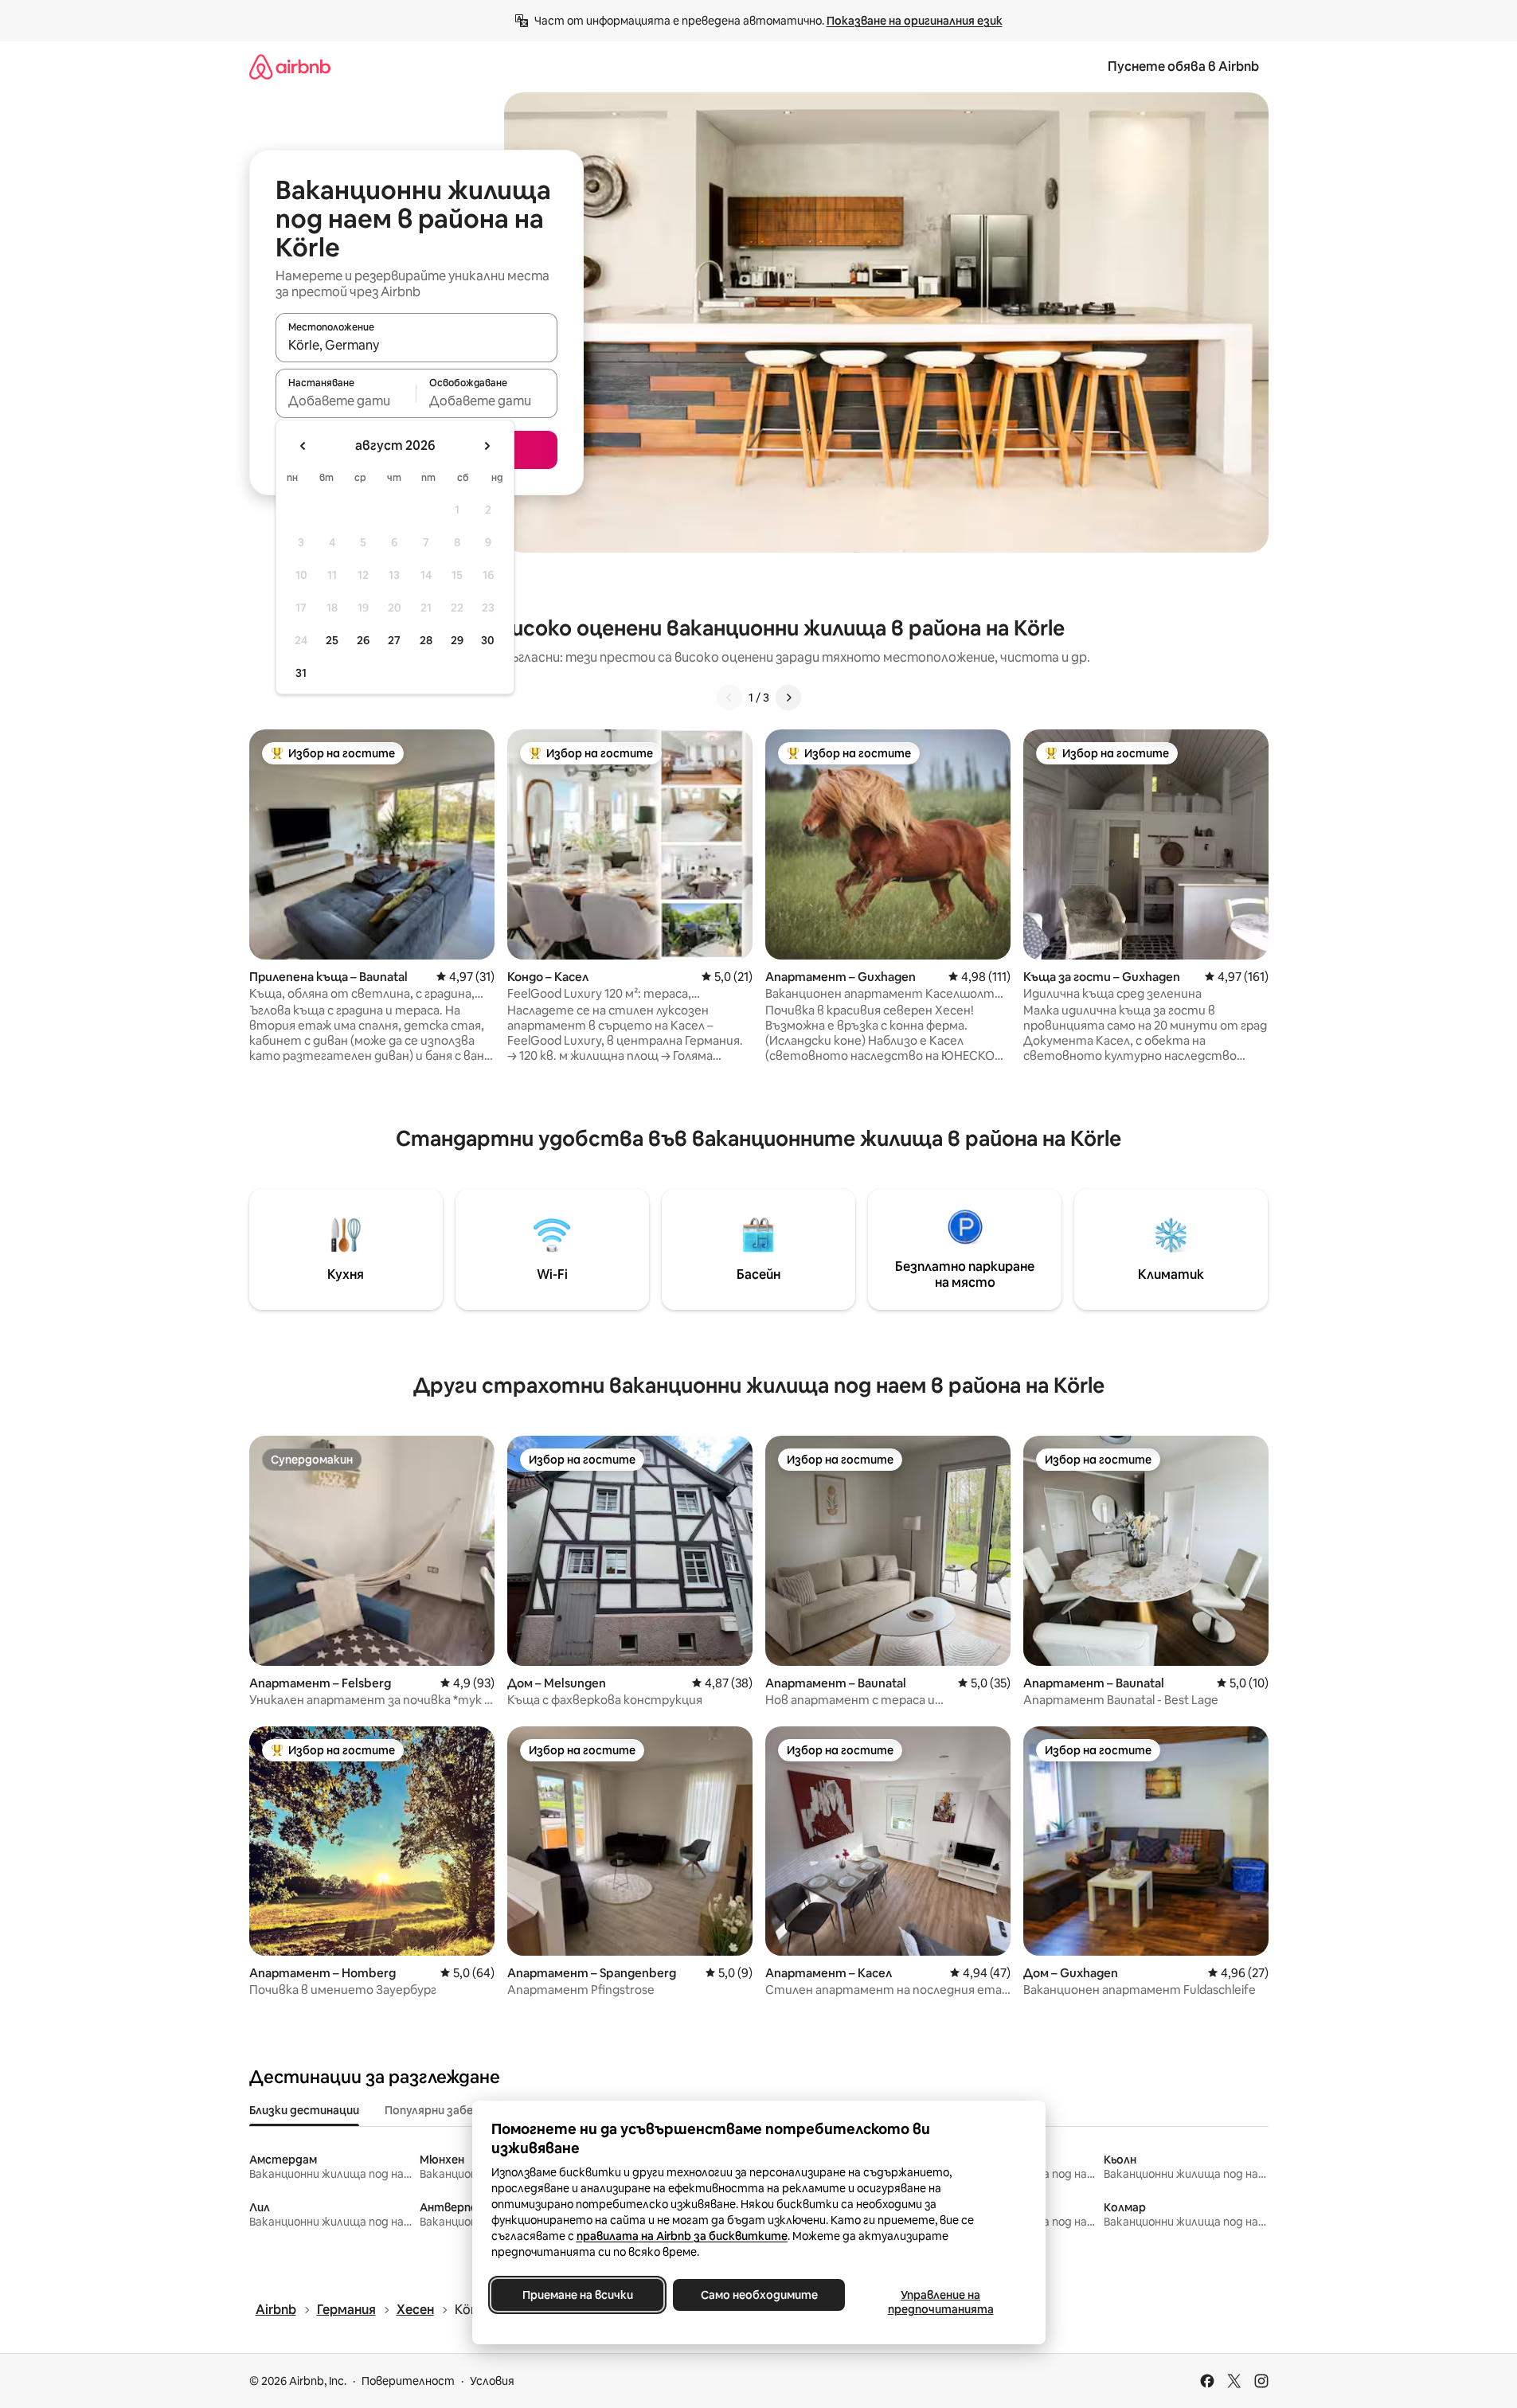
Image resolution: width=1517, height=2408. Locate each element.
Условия (492, 2381)
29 (457, 640)
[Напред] (788, 698)
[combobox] (416, 345)
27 (394, 640)
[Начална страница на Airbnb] (290, 66)
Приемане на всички (577, 2295)
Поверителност (408, 2381)
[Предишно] (729, 698)
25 (332, 640)
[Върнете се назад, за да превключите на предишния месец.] (303, 446)
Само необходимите (758, 2295)
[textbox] (346, 401)
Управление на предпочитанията (940, 2302)
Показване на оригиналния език (915, 21)
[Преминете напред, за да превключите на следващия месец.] (487, 446)
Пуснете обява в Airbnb (1183, 66)
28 (426, 640)
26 (363, 640)
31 (301, 673)
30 (488, 640)
